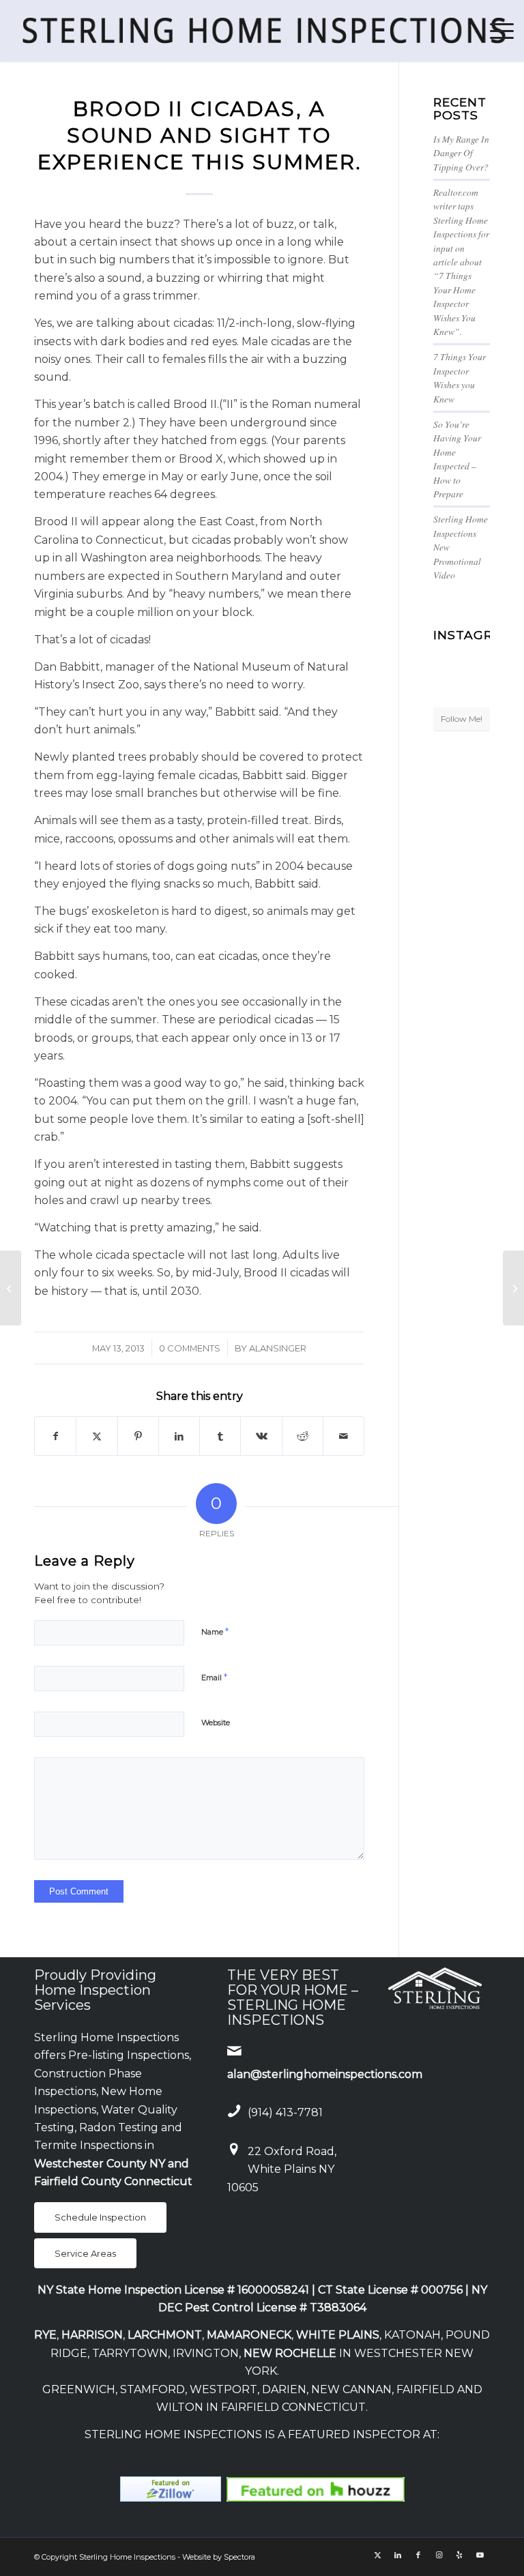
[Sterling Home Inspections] (262, 31)
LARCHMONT (165, 2335)
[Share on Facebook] (55, 1436)
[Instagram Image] (481, 655)
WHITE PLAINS (338, 2335)
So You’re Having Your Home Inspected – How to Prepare (457, 459)
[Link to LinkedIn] (398, 2555)
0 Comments (190, 1348)
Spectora (239, 2557)
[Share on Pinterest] (138, 1436)
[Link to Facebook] (418, 2555)
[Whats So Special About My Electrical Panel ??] (513, 1288)
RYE (45, 2335)
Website (216, 1723)
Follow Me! (462, 719)
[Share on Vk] (261, 1436)
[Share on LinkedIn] (179, 1436)
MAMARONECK (249, 2335)
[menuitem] (495, 31)
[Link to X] (377, 2555)
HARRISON (92, 2335)
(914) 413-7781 (285, 2112)
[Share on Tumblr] (220, 1436)
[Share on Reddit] (303, 1436)
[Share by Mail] (344, 1436)
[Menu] (495, 31)
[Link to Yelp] (459, 2555)
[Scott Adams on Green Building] (11, 1288)
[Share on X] (97, 1436)
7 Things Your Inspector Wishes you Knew (460, 377)
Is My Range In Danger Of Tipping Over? (461, 153)
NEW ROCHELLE (290, 2353)
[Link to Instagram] (439, 2555)
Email (214, 1677)
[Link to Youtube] (480, 2555)
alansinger (278, 1348)
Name (215, 1631)
